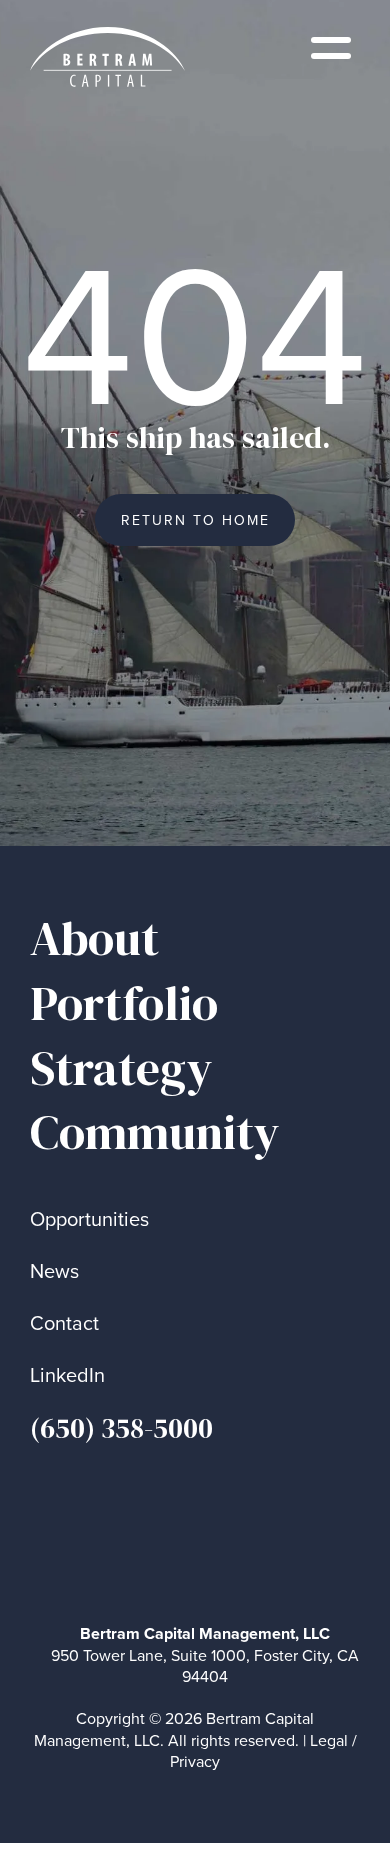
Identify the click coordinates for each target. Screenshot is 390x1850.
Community (155, 1132)
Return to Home (195, 520)
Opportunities (89, 1218)
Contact (64, 1322)
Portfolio (124, 1003)
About (94, 938)
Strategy (121, 1068)
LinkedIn (67, 1374)
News (54, 1270)
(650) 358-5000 (121, 1428)
